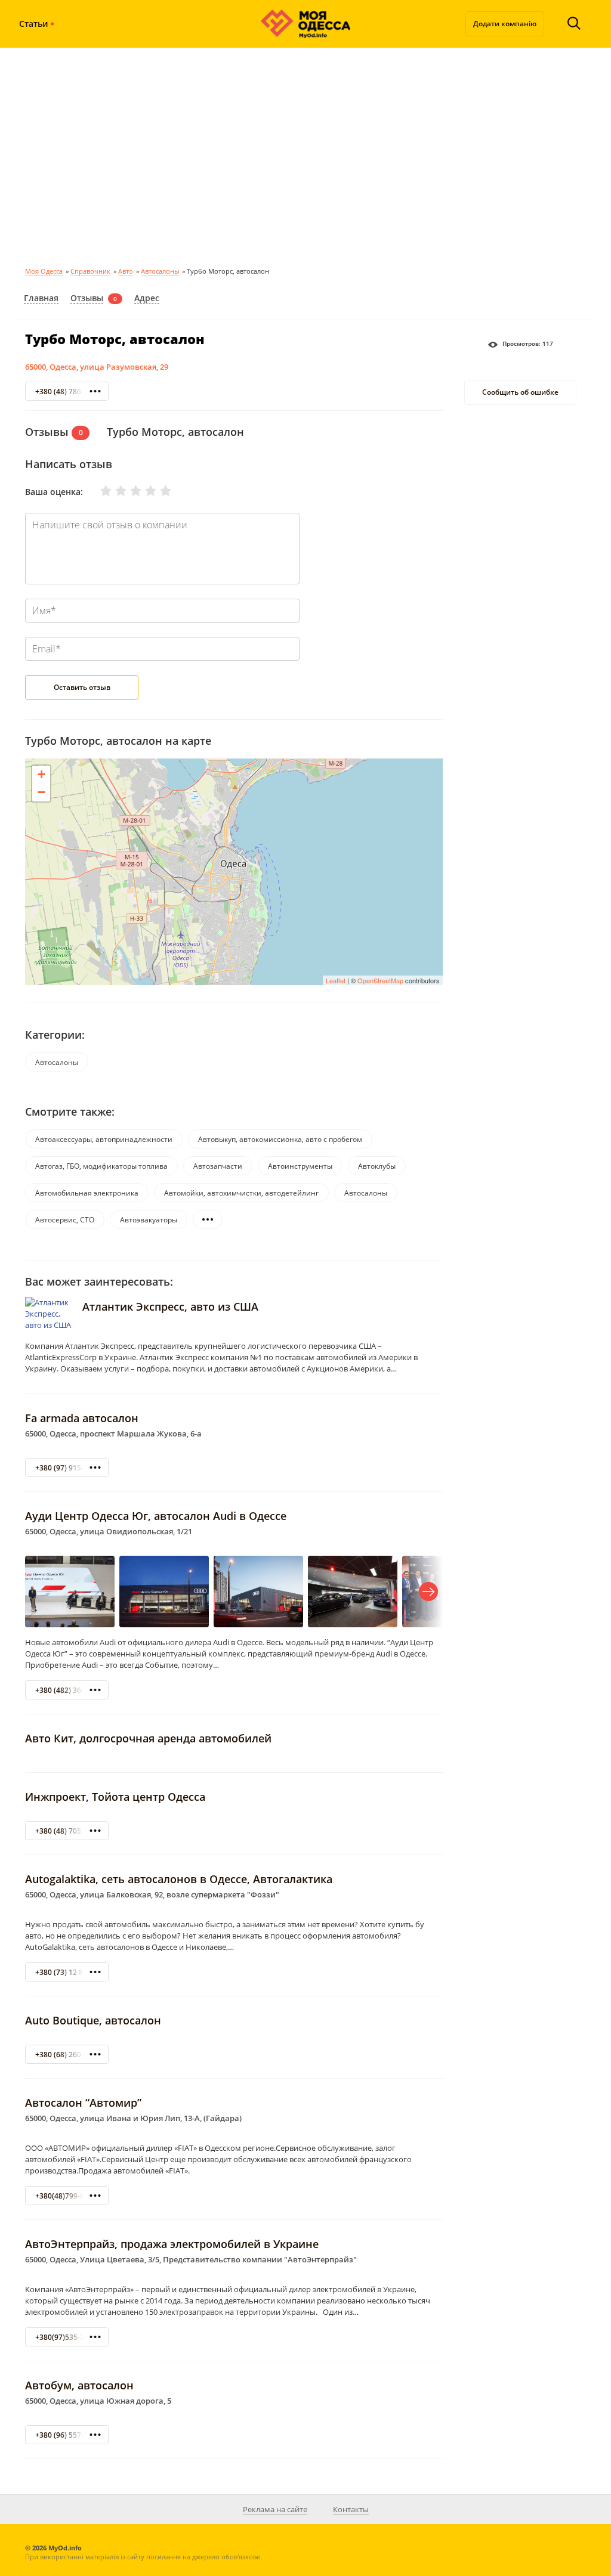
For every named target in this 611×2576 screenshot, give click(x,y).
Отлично (158, 491)
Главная (41, 298)
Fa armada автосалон (82, 1418)
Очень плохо (98, 491)
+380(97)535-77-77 (67, 2337)
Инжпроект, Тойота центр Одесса (115, 1797)
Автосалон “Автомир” (83, 2103)
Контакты (351, 2509)
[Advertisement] (305, 155)
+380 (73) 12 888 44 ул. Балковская (96, 1972)
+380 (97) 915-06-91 (69, 1468)
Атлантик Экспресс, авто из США (170, 1306)
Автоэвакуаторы (149, 1220)
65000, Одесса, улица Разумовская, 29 (97, 367)
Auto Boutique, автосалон (93, 2020)
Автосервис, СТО (65, 1220)
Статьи (33, 24)
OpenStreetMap (380, 980)
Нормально (128, 491)
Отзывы (87, 298)
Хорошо (143, 491)
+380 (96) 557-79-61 (69, 2435)
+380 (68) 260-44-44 (69, 2055)
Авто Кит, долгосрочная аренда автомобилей (148, 1738)
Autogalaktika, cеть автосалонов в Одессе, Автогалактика (179, 1879)
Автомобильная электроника (87, 1193)
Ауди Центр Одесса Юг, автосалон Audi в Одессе (156, 1516)
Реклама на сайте (275, 2509)
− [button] (41, 792)
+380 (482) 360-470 (68, 1690)
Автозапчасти (218, 1166)
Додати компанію (505, 24)
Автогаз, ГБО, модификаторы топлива (101, 1166)
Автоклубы (377, 1166)
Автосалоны (160, 271)
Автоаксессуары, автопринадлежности (104, 1139)
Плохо (113, 491)
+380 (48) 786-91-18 (69, 391)
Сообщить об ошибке (520, 392)
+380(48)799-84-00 (67, 2196)
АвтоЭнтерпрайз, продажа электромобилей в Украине (172, 2244)
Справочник (90, 271)
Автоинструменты (300, 1166)
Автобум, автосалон (79, 2385)
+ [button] (41, 774)
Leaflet (336, 980)
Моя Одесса (44, 271)
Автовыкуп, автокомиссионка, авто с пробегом (280, 1139)
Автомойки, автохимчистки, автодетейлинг (241, 1193)
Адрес (147, 298)
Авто (126, 271)
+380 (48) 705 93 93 (68, 1831)
